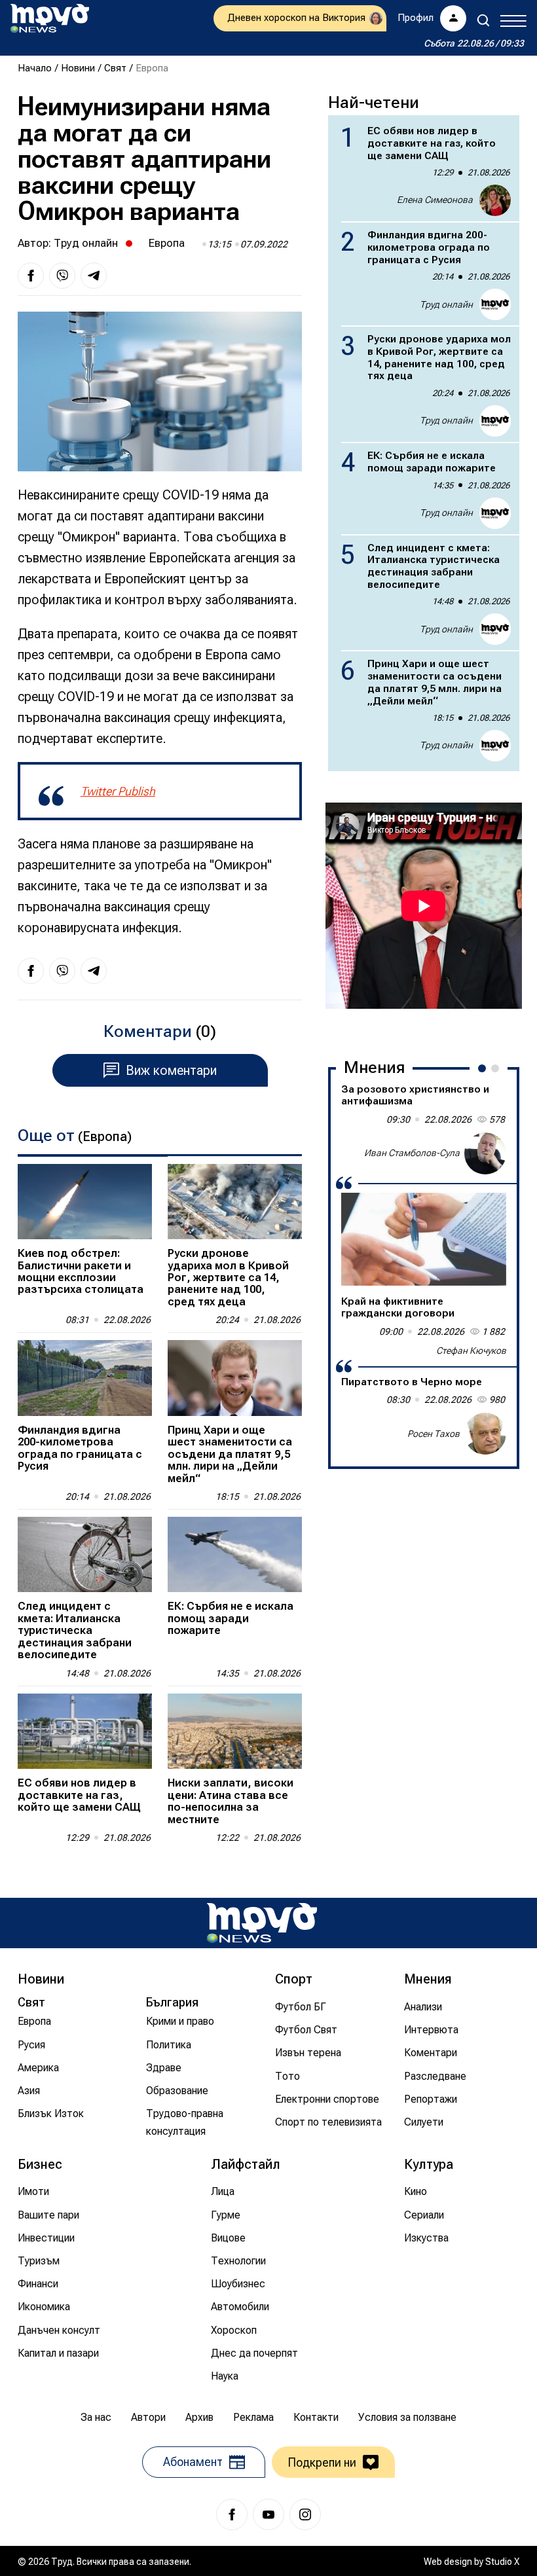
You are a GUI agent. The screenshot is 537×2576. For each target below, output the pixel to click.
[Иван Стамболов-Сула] (485, 1153)
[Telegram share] (94, 276)
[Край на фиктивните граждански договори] (424, 1239)
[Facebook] (232, 2514)
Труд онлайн (86, 243)
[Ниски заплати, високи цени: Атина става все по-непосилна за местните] (235, 1731)
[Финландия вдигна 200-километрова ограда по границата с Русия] (85, 1378)
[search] (483, 20)
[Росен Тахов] (485, 1434)
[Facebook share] (31, 276)
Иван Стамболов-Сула (412, 1153)
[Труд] (262, 1923)
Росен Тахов (434, 1434)
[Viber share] (62, 276)
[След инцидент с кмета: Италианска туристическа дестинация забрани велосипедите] (85, 1554)
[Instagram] (305, 2514)
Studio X (502, 2562)
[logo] (50, 18)
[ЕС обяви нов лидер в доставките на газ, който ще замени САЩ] (85, 1731)
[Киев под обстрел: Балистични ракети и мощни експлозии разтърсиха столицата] (85, 1202)
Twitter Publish (118, 791)
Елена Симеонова (435, 200)
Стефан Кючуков (471, 1351)
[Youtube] (268, 2514)
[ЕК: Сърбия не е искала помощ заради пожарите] (235, 1554)
